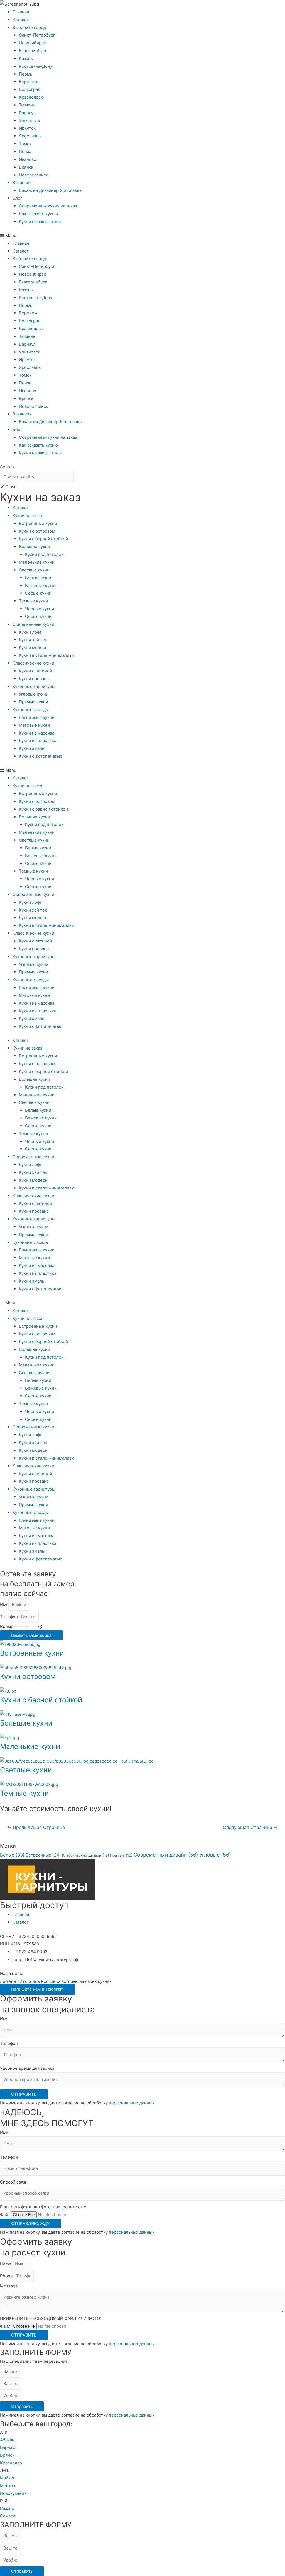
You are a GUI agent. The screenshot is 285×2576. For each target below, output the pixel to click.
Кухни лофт (30, 632)
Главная (21, 12)
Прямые (121, 1855)
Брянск (26, 167)
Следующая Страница (250, 1827)
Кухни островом (28, 1676)
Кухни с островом (37, 531)
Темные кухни (33, 601)
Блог (17, 198)
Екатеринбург (33, 51)
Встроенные (43, 1855)
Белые (12, 1855)
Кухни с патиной (35, 671)
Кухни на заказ (27, 516)
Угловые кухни (34, 694)
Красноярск (31, 97)
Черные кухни (40, 609)
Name (6, 2264)
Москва (8, 2486)
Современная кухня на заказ (48, 206)
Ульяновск (30, 121)
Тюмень (27, 105)
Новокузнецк (13, 2493)
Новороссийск (34, 175)
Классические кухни (33, 663)
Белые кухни (38, 578)
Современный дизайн (166, 1855)
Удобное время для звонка (27, 2068)
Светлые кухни (34, 570)
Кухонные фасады (31, 710)
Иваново (28, 159)
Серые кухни (38, 593)
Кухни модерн (33, 647)
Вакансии (22, 182)
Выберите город (29, 27)
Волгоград (30, 89)
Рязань (7, 2508)
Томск (25, 144)
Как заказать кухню (38, 214)
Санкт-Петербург (37, 35)
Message (9, 2286)
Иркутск (27, 128)
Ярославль (30, 136)
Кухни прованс (34, 679)
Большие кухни (35, 547)
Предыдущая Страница (36, 1827)
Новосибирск (32, 43)
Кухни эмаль (32, 748)
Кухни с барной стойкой (43, 539)
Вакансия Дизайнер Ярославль (50, 190)
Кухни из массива (37, 733)
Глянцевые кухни (37, 717)
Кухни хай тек (33, 640)
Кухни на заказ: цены (40, 221)
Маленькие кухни (37, 562)
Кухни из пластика (38, 741)
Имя (4, 1604)
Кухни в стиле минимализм (47, 655)
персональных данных (132, 2103)
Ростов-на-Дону (36, 66)
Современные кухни (33, 624)
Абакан (7, 2440)
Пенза (25, 152)
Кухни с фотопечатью (41, 756)
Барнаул (27, 113)
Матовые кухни (34, 725)
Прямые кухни (34, 702)
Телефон (9, 1617)
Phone (6, 2276)
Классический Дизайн (86, 1855)
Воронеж (28, 82)
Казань (26, 58)
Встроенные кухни (38, 523)
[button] (142, 236)
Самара (8, 2516)
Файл (5, 2215)
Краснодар (11, 2463)
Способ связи (14, 2182)
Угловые (215, 1855)
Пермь (26, 74)
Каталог (21, 20)
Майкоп (8, 2478)
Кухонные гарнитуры (34, 686)
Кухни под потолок (44, 554)
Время (7, 1626)
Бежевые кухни (41, 586)
